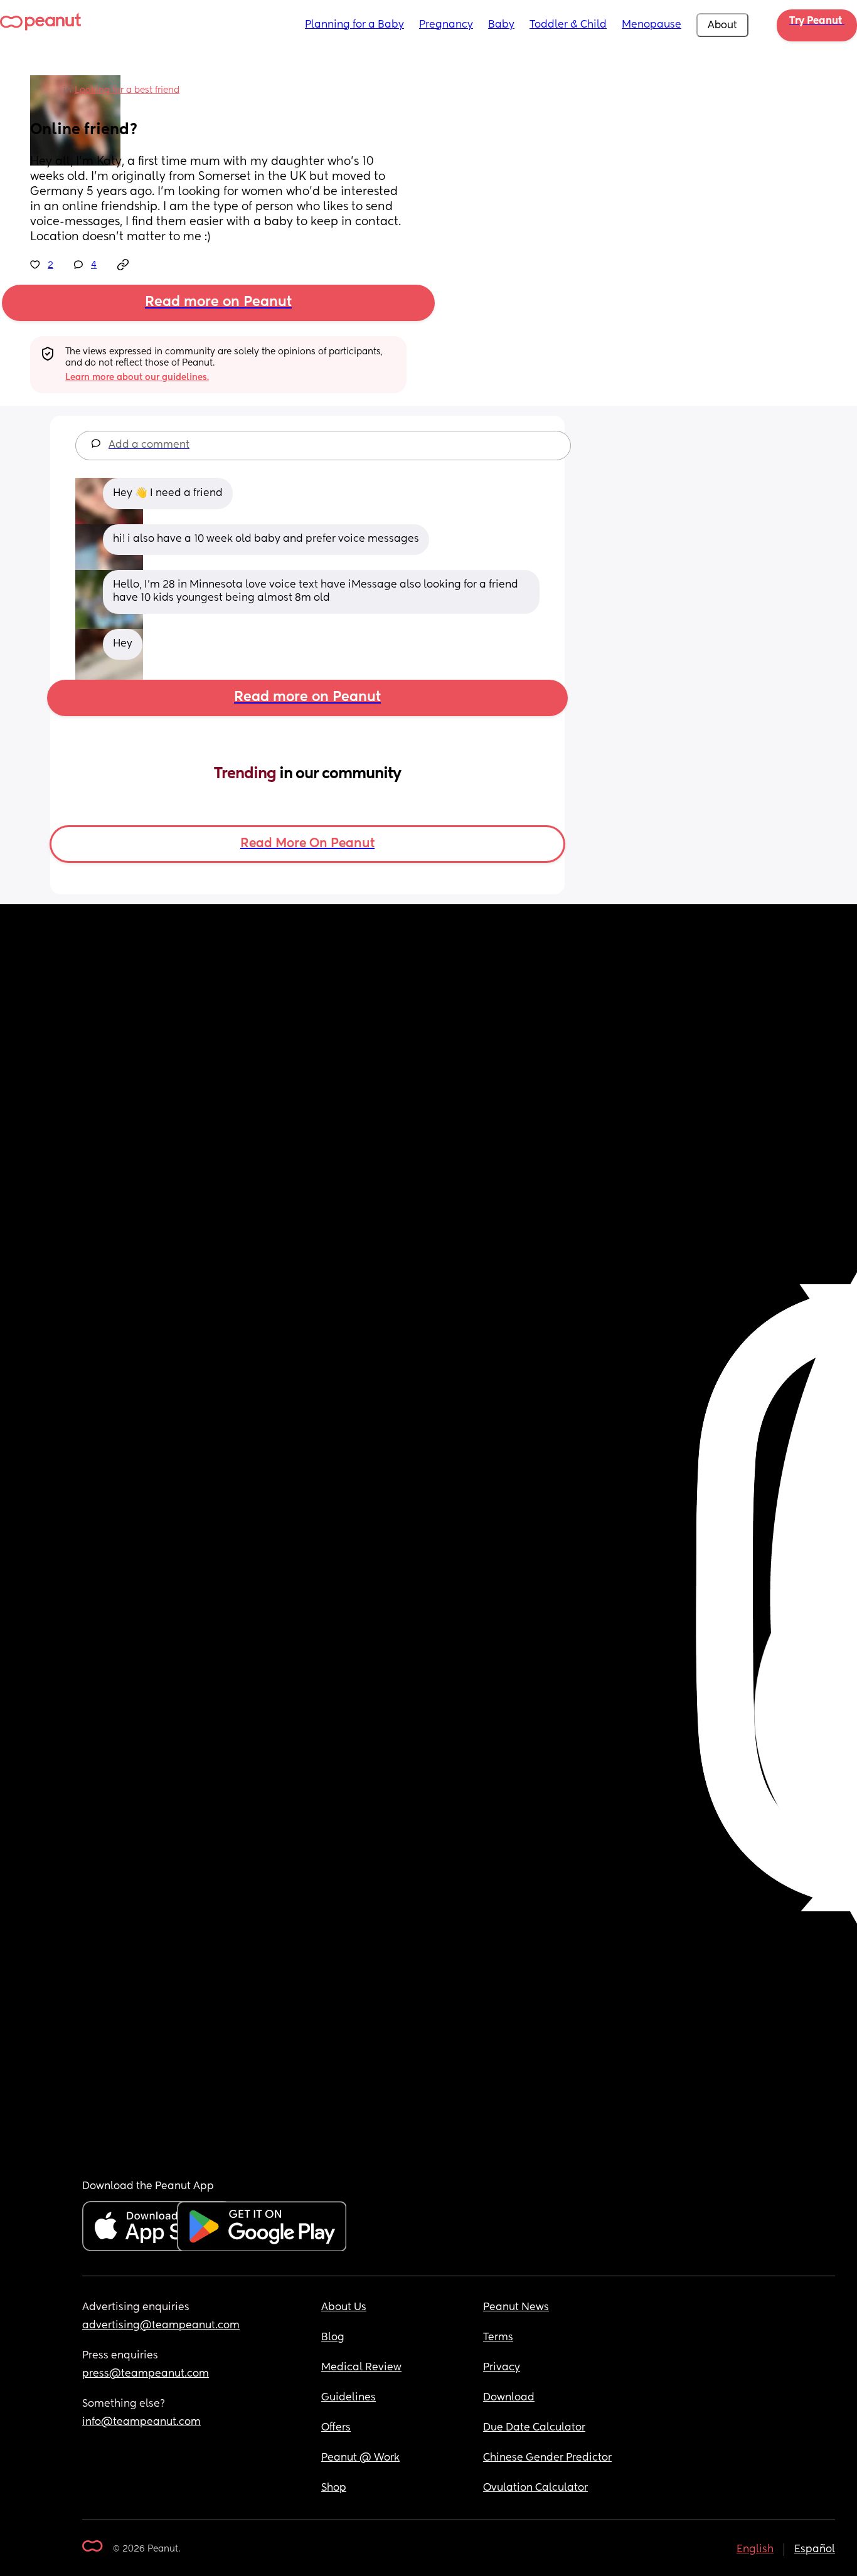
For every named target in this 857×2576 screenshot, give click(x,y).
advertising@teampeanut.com (161, 2326)
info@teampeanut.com (141, 2422)
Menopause (652, 25)
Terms (498, 2338)
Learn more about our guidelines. (137, 377)
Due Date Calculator (534, 2428)
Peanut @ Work (360, 2458)
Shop (334, 2488)
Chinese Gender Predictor (547, 2458)
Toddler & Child (568, 25)
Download (509, 2398)
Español (815, 2550)
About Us (344, 2308)
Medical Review (361, 2368)
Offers (336, 2428)
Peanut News (516, 2308)
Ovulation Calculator (535, 2488)
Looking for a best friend (127, 90)
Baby (501, 25)
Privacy (502, 2368)
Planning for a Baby (354, 25)
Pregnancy (446, 25)
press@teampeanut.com (146, 2374)
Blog (333, 2338)
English (755, 2550)
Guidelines (349, 2398)
